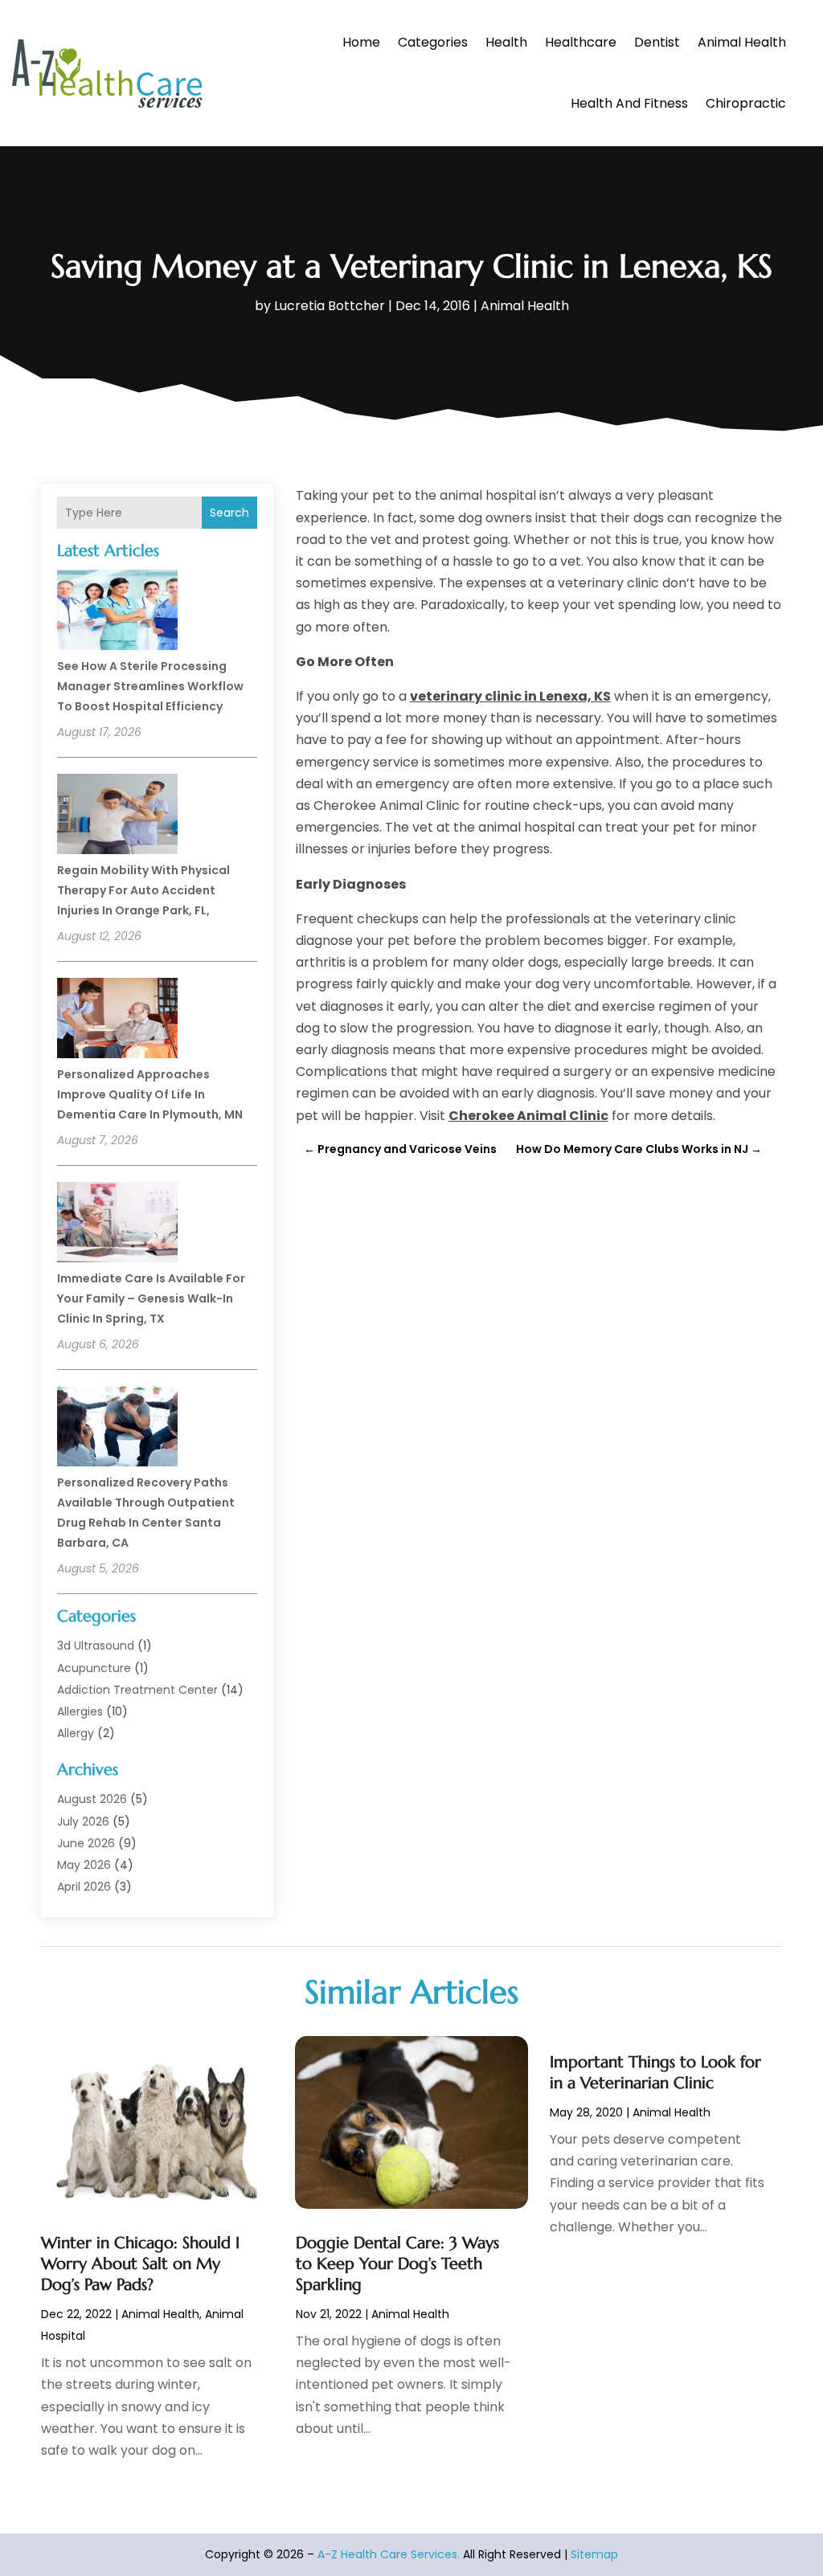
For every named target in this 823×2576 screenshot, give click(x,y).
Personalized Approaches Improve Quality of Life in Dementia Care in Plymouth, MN (150, 1094)
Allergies (80, 1711)
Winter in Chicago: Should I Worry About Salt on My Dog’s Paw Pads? (140, 2264)
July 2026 (83, 1822)
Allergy (76, 1733)
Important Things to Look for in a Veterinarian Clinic (655, 2073)
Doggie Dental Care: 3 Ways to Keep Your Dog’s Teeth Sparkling (397, 2264)
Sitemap (594, 2554)
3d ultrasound (96, 1646)
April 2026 (84, 1887)
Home (361, 42)
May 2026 (84, 1865)
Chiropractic (746, 103)
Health (506, 42)
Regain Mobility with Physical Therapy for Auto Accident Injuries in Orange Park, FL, (143, 890)
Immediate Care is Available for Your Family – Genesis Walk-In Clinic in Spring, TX (151, 1298)
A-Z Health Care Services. (389, 2554)
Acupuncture (94, 1668)
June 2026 (86, 1843)
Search (229, 513)
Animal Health (742, 42)
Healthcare (581, 42)
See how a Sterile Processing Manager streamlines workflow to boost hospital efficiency (150, 686)
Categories (433, 42)
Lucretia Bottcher (330, 306)
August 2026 (92, 1799)
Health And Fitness (629, 103)
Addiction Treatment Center (137, 1690)
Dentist (657, 42)
